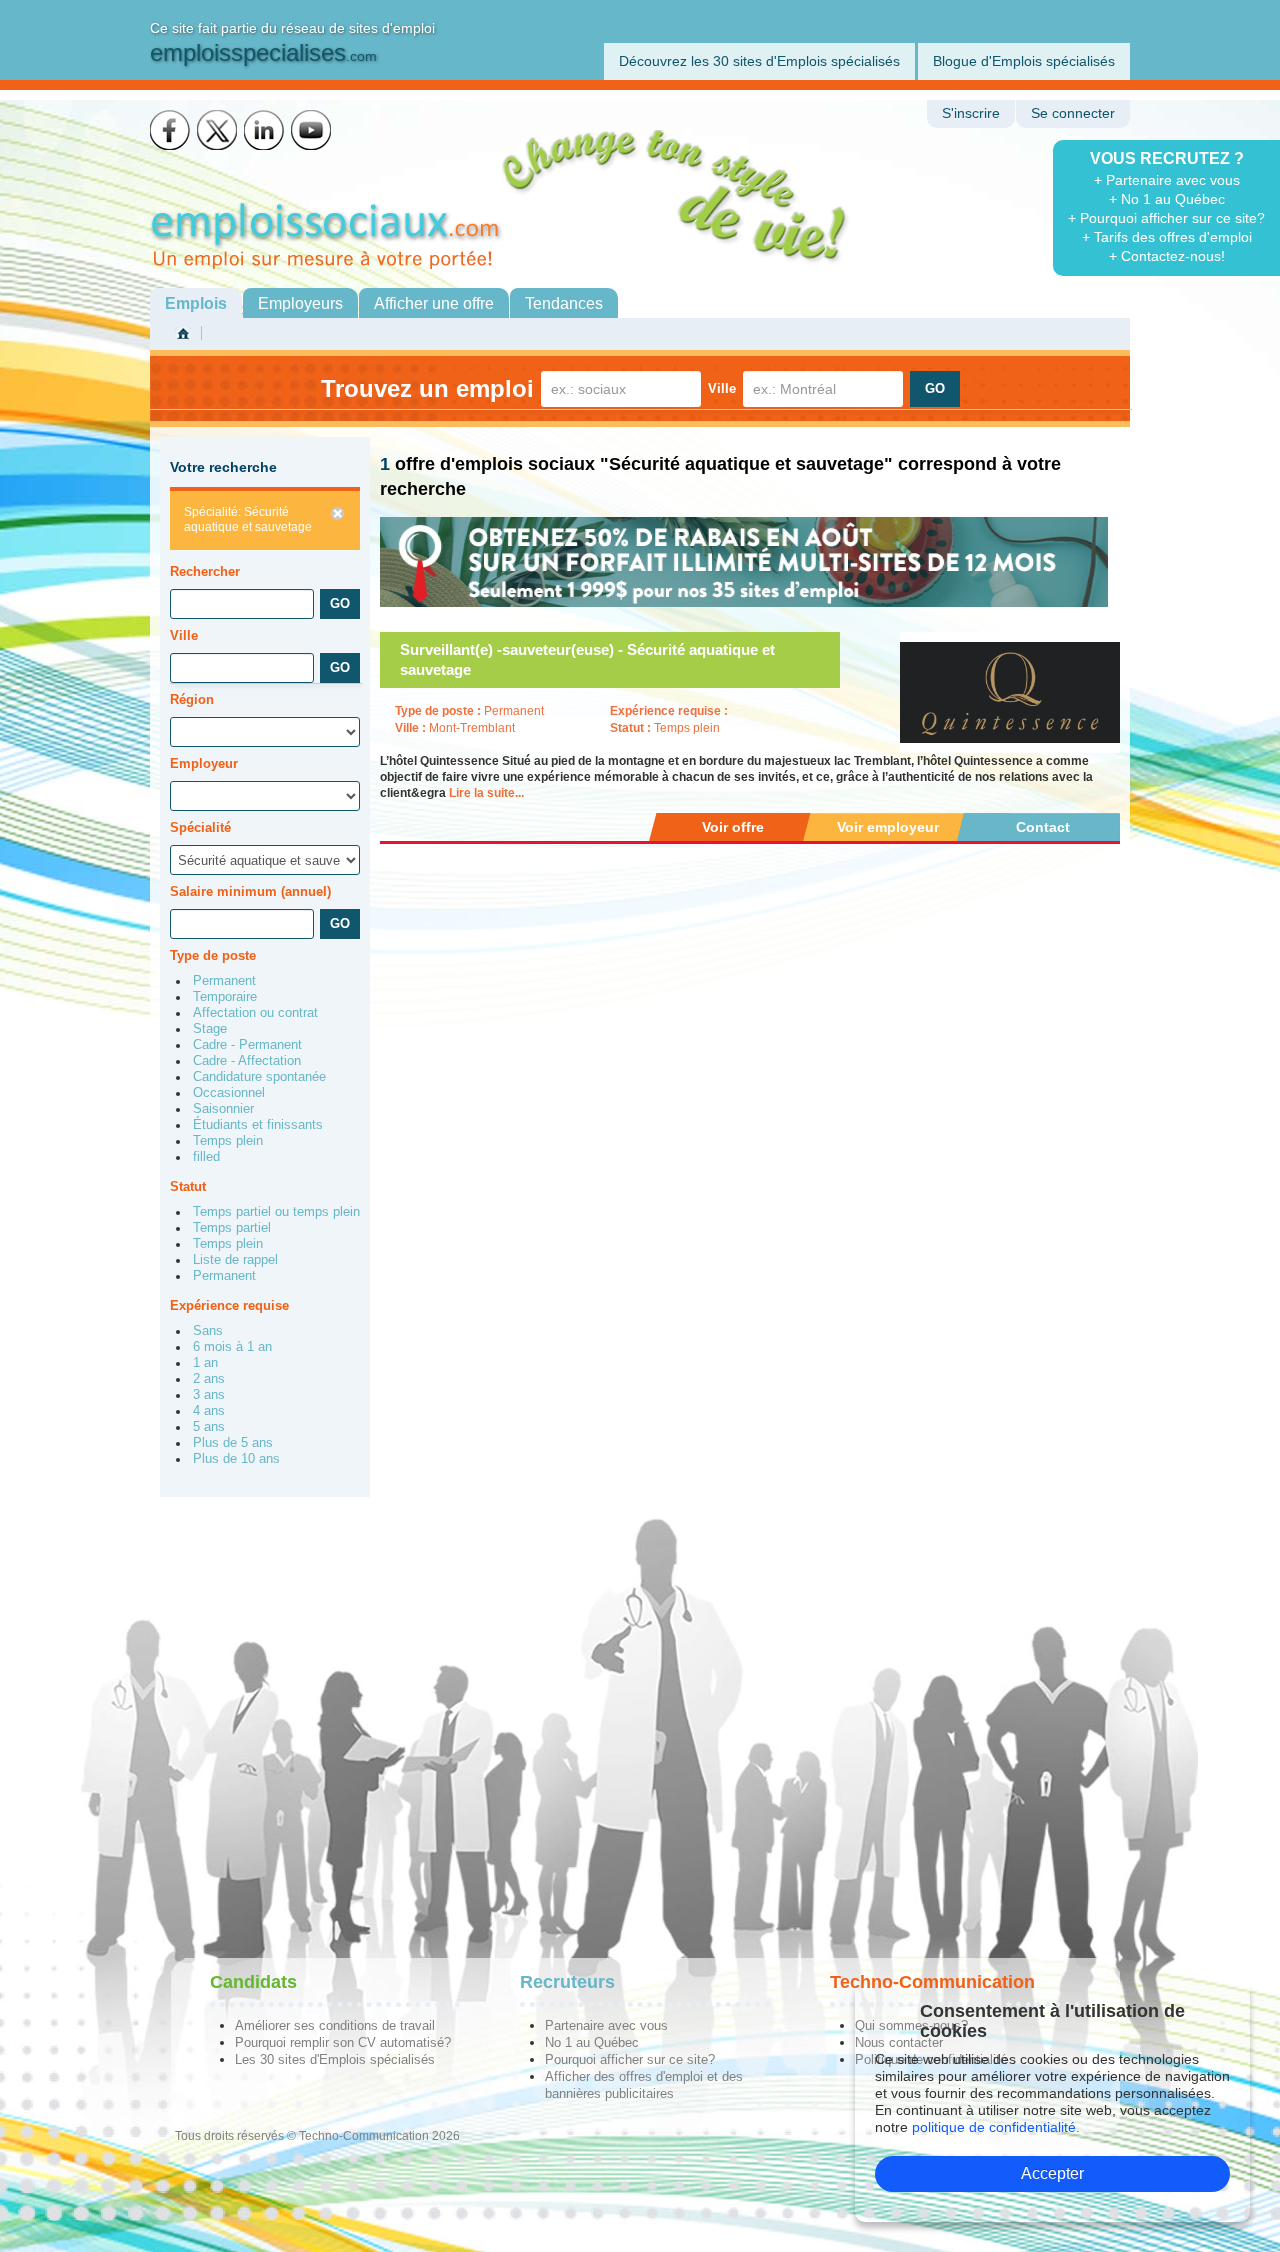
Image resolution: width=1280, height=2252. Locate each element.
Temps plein (228, 1141)
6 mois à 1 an (232, 1347)
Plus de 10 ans (236, 1459)
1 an (205, 1363)
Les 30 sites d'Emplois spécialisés (335, 2059)
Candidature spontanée (259, 1077)
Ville (722, 388)
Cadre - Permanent (247, 1045)
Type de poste (213, 955)
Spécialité (200, 827)
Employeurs (300, 303)
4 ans (209, 1411)
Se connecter (1073, 113)
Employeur (204, 763)
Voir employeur (888, 827)
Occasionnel (229, 1093)
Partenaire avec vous (606, 2025)
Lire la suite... (486, 793)
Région (192, 699)
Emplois (196, 303)
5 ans (209, 1427)
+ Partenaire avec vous (1167, 180)
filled (206, 1157)
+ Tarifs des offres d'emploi (1167, 237)
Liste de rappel (235, 1260)
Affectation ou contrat (255, 1013)
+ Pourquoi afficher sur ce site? (1166, 218)
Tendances (564, 303)
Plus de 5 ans (233, 1443)
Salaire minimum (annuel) (250, 891)
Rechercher (205, 571)
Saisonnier (223, 1109)
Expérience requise (229, 1305)
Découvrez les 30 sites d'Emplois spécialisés (759, 61)
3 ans (209, 1395)
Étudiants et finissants (258, 1125)
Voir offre (733, 827)
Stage (210, 1029)
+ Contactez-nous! (1167, 256)
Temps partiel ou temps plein (276, 1212)
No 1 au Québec (592, 2042)
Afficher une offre (434, 303)
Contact (1043, 827)
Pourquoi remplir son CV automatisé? (343, 2042)
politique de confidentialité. (996, 2127)
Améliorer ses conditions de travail (335, 2025)
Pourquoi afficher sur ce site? (630, 2059)
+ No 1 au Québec (1167, 199)
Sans (208, 1331)
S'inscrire (971, 113)
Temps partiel (232, 1228)
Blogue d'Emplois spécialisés (1024, 61)
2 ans (209, 1379)
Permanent (224, 981)
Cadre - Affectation (247, 1061)
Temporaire (225, 997)
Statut (188, 1186)
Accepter (1052, 2173)
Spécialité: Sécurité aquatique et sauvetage (248, 519)
